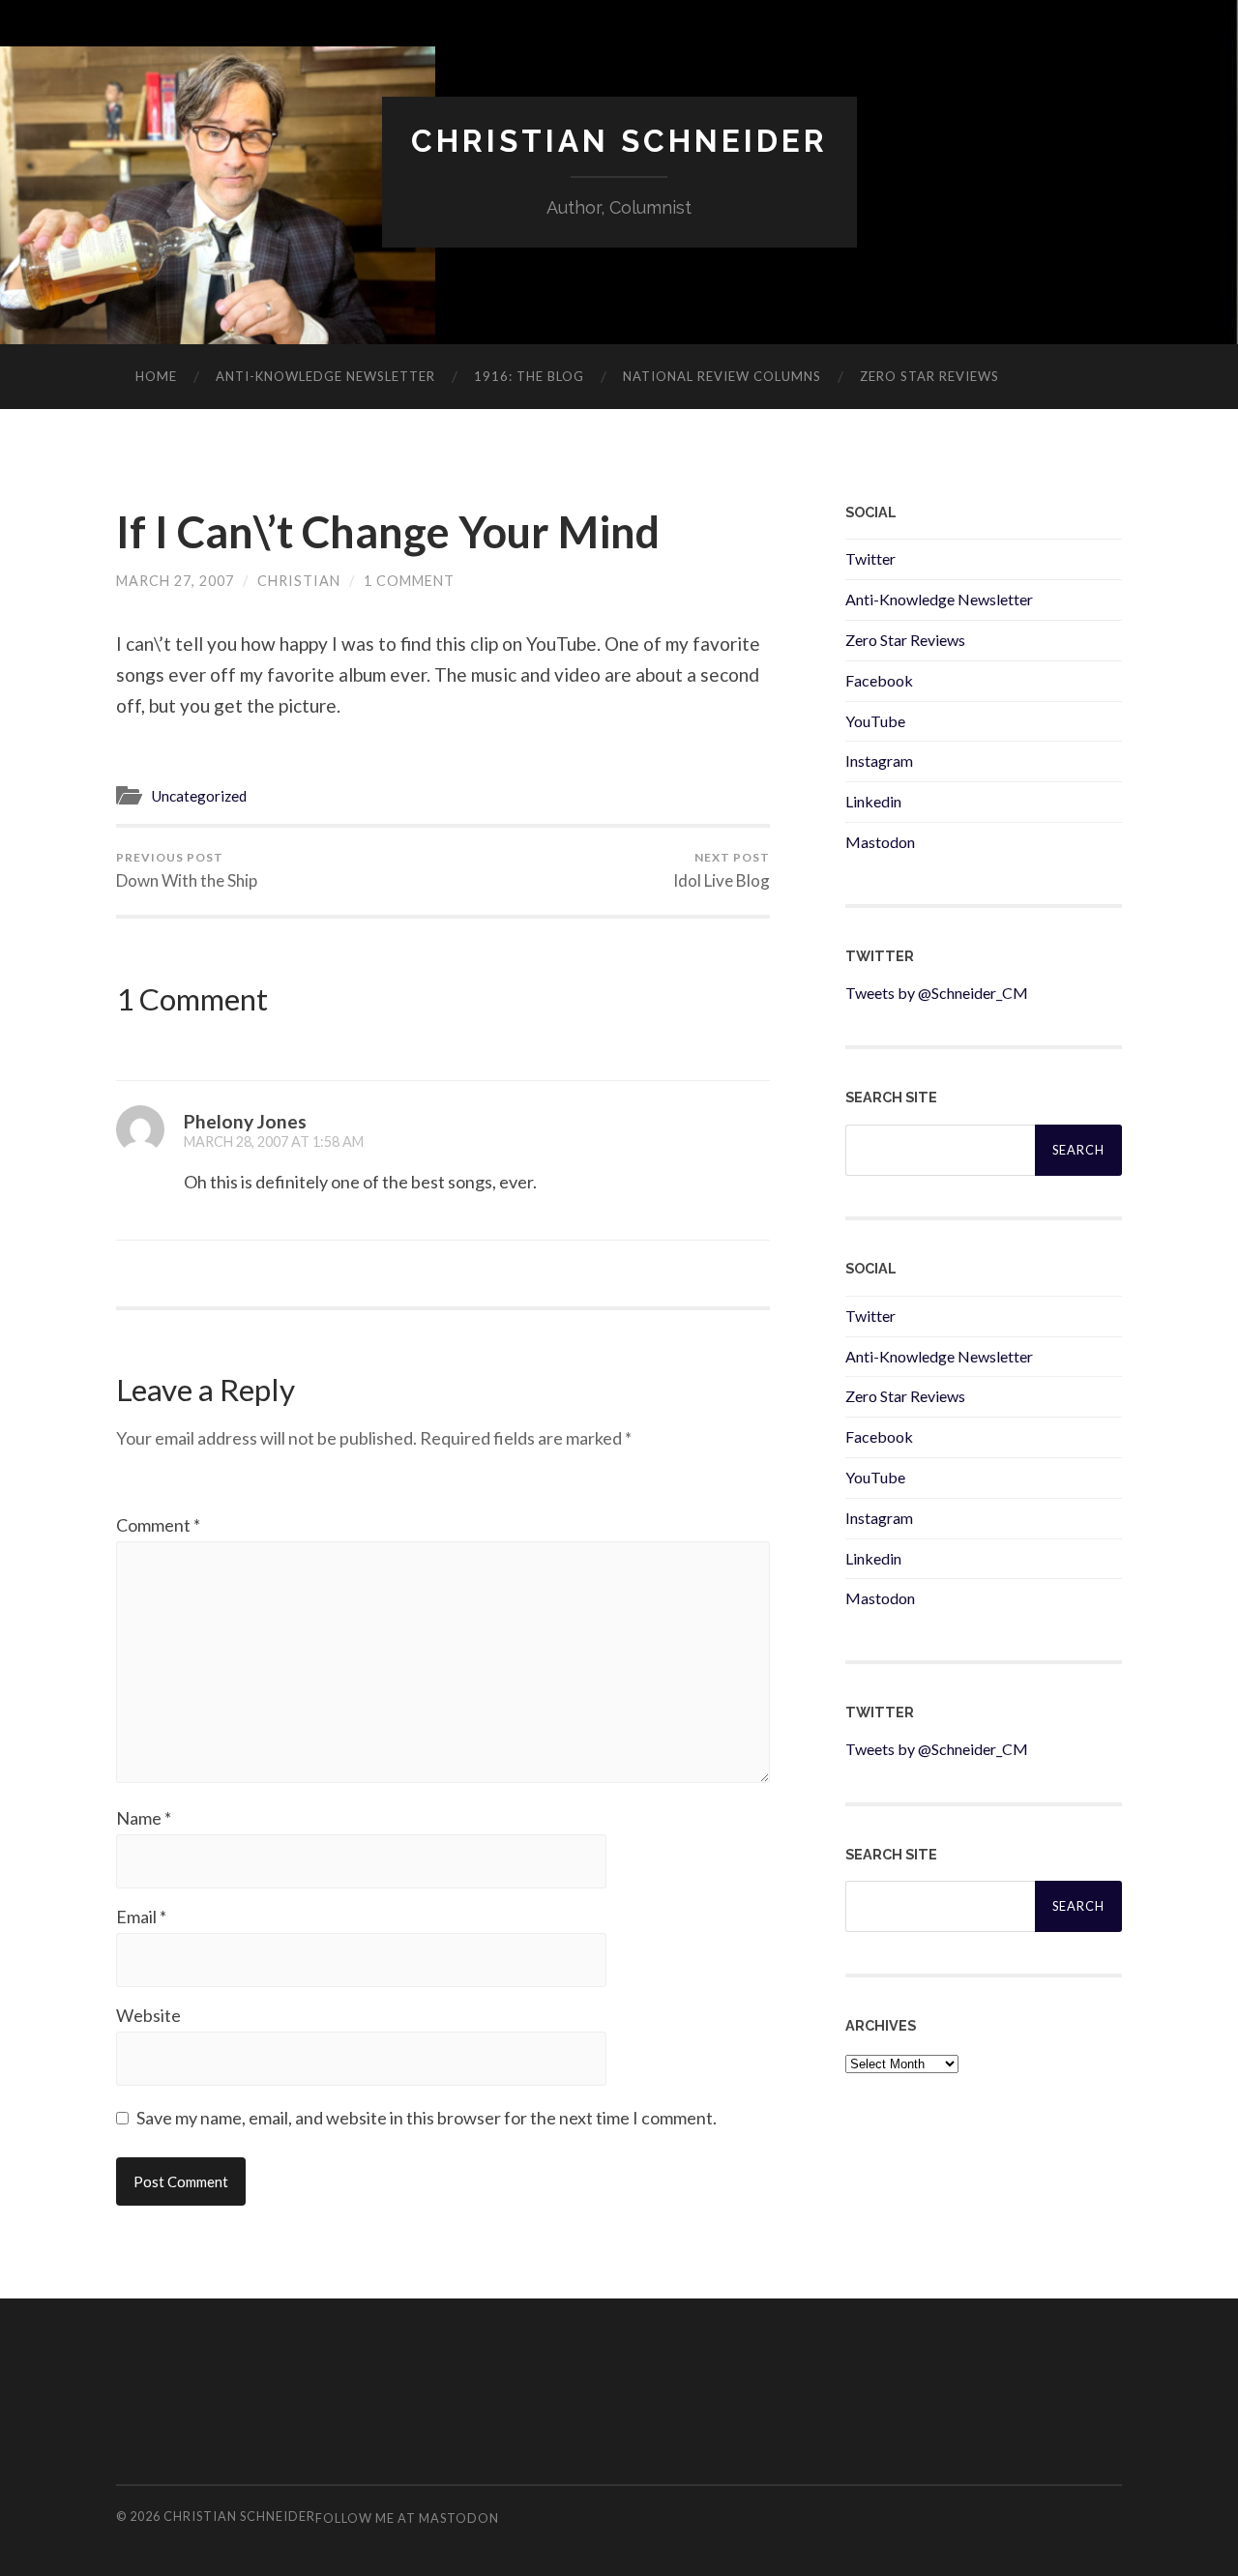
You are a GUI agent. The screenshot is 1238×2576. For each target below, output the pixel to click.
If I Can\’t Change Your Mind (388, 532)
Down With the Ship (187, 870)
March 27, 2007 (175, 581)
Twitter (870, 558)
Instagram (879, 761)
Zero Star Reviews (929, 376)
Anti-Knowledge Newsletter (939, 599)
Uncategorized (199, 796)
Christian (299, 581)
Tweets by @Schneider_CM (937, 993)
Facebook (879, 680)
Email (141, 1917)
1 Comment (409, 581)
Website (148, 2015)
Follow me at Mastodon (407, 2518)
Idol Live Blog (722, 870)
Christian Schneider (619, 141)
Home (156, 376)
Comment (158, 1525)
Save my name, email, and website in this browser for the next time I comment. (427, 2118)
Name (144, 1818)
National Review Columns (722, 376)
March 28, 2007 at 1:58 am (274, 1142)
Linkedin (873, 801)
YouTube (875, 721)
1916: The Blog (529, 376)
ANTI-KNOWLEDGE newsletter (325, 376)
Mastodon (880, 842)
